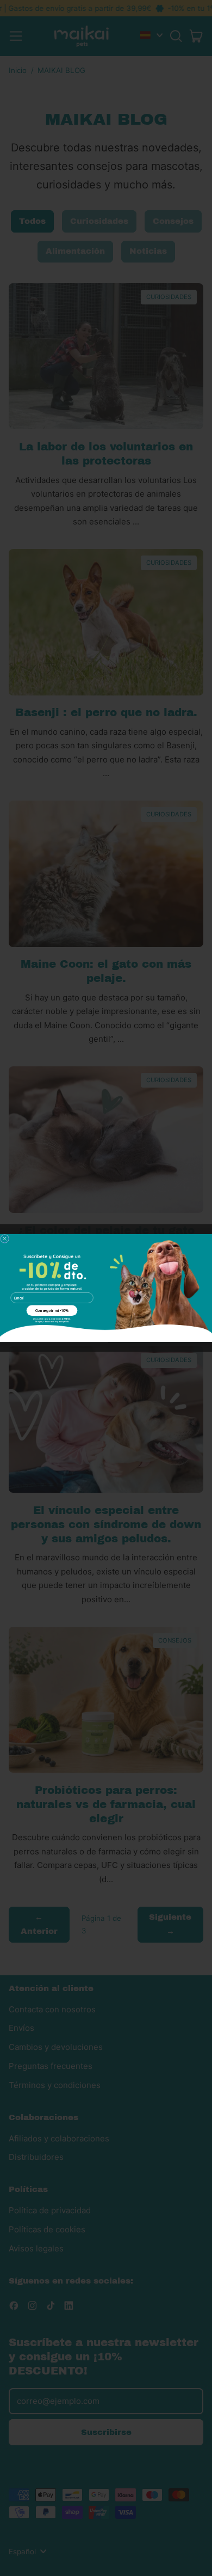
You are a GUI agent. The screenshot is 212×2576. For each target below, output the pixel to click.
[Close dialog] (5, 1239)
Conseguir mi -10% (52, 1311)
